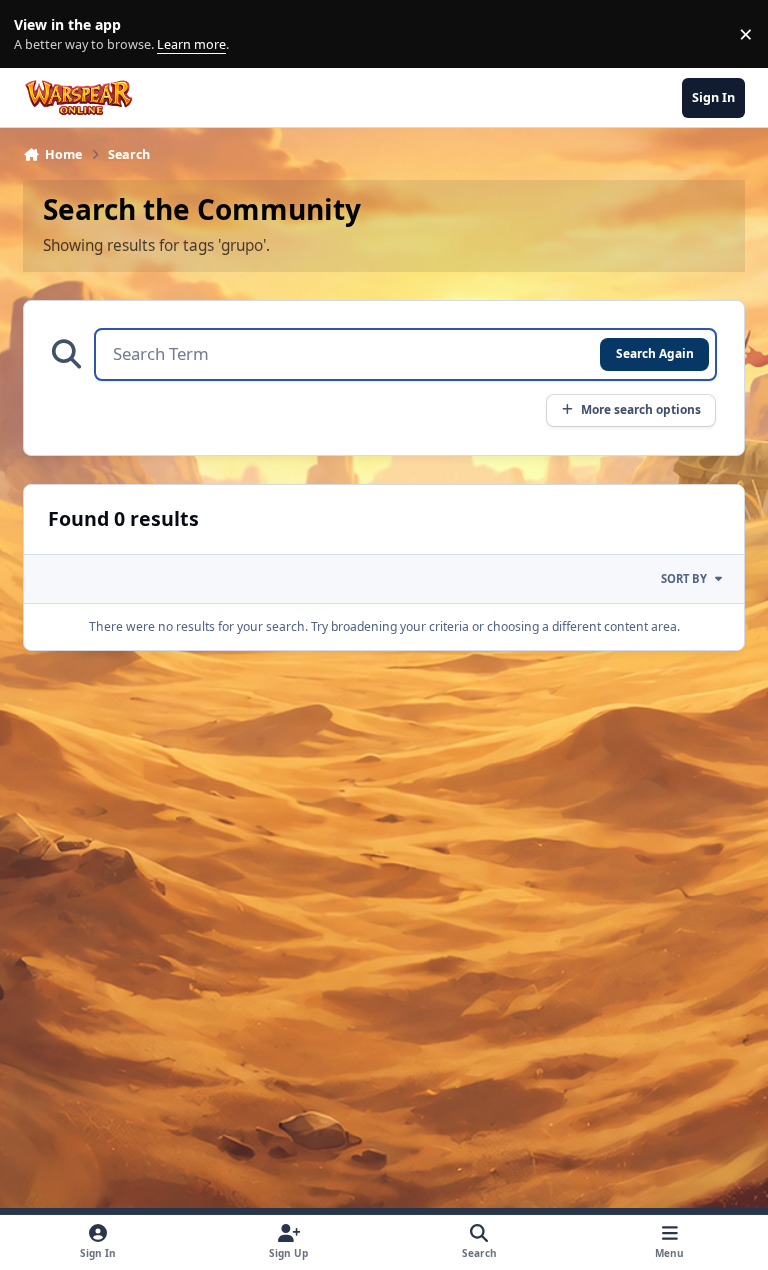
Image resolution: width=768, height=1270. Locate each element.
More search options (641, 409)
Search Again (655, 353)
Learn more (38, 34)
